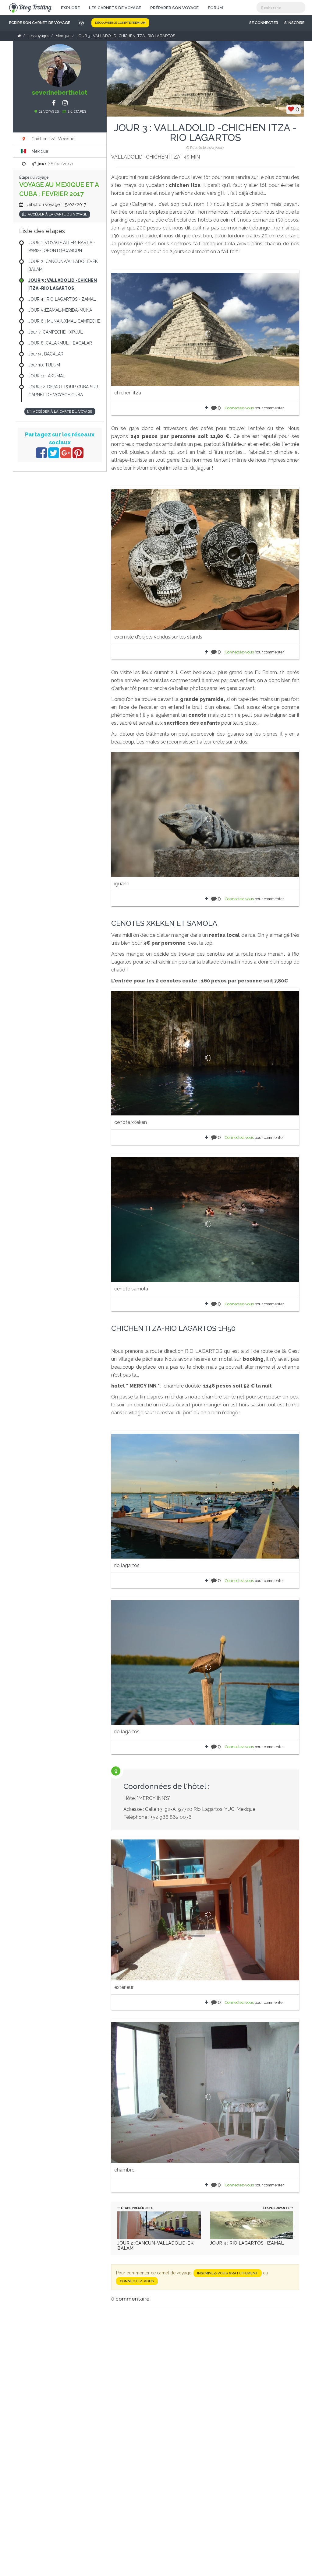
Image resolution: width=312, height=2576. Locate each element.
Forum (215, 8)
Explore (70, 8)
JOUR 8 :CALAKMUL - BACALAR (60, 343)
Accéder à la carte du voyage (57, 214)
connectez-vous (137, 2281)
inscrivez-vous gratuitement (228, 2273)
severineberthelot (60, 93)
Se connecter (264, 23)
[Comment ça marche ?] (82, 23)
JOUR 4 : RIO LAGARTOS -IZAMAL (247, 2243)
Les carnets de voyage (115, 8)
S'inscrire (294, 23)
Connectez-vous (239, 408)
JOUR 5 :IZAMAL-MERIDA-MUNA (60, 310)
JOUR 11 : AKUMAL (47, 376)
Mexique (40, 151)
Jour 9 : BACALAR (46, 354)
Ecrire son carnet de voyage (40, 23)
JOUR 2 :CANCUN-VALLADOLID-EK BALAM (155, 2246)
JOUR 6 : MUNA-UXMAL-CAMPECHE (64, 321)
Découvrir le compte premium (120, 23)
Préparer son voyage (174, 8)
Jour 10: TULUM (44, 365)
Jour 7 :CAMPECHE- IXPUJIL (56, 332)
